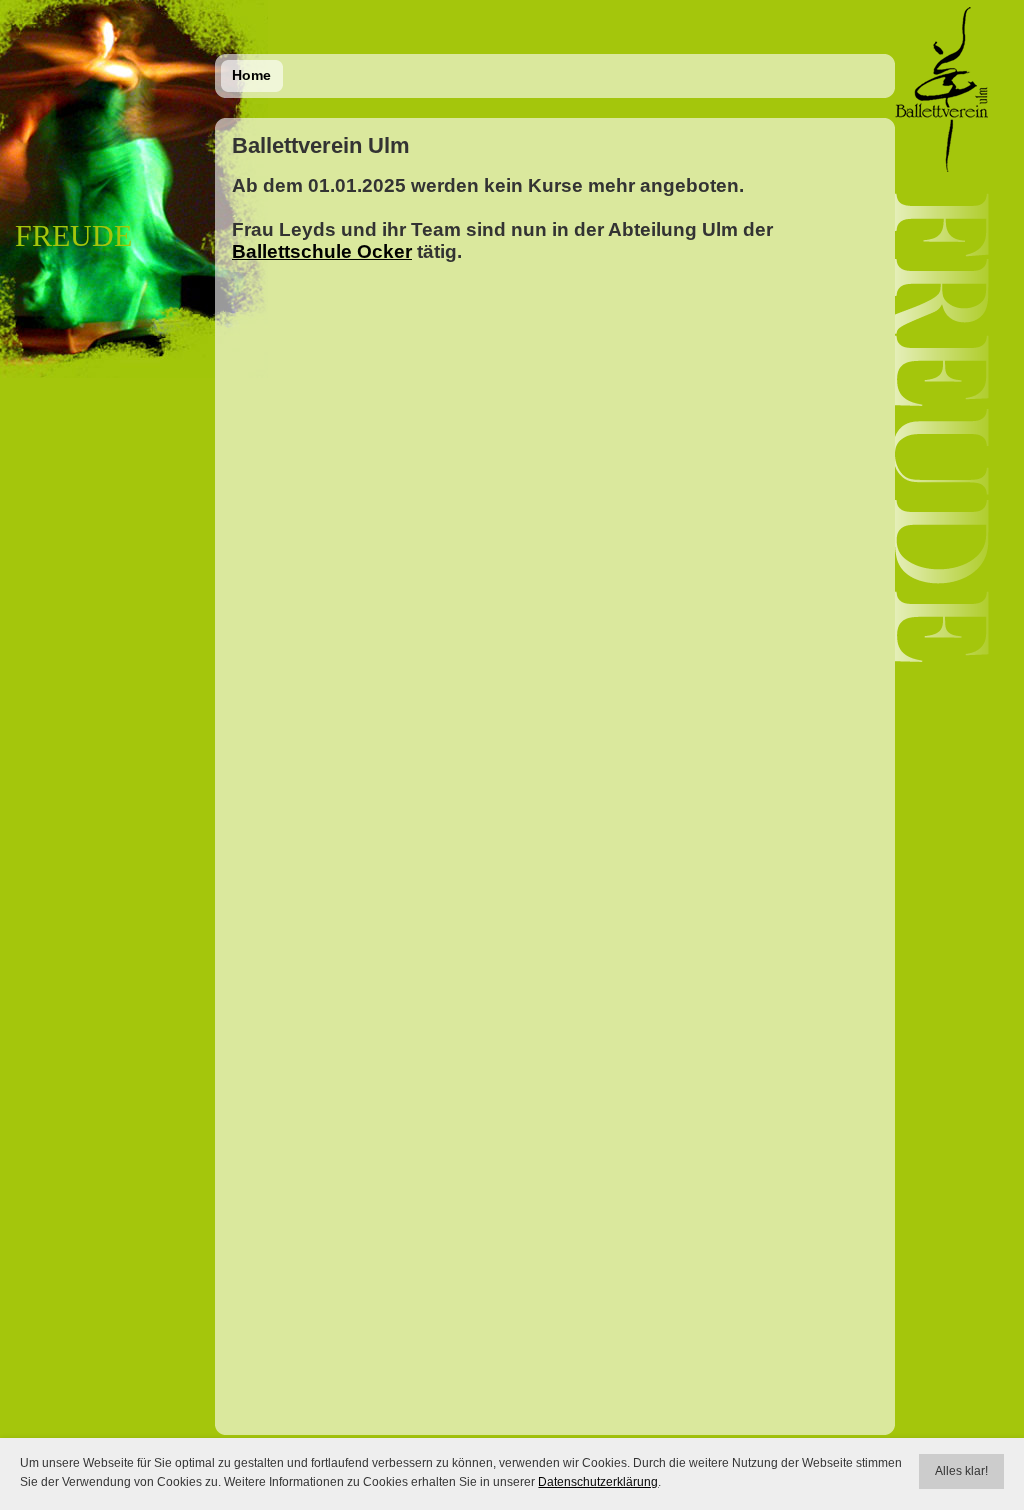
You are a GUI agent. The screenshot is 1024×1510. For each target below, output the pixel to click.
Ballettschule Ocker (322, 251)
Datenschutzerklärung (598, 1482)
